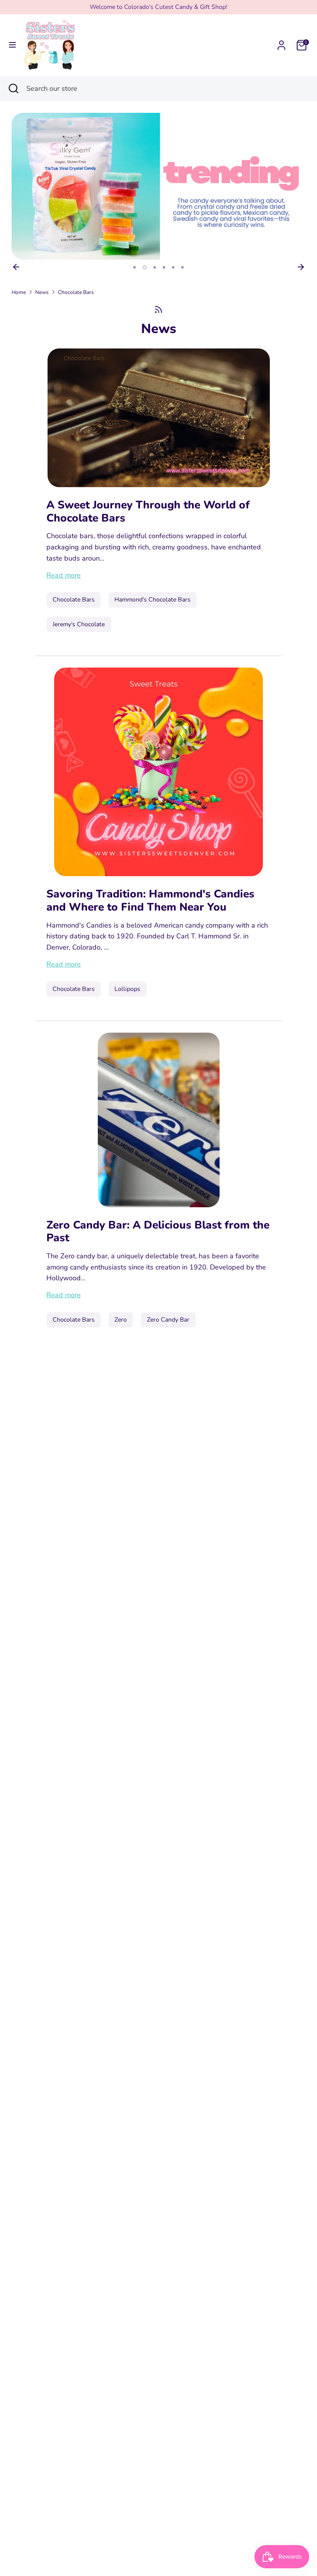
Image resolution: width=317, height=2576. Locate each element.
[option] (158, 186)
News (42, 292)
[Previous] (16, 267)
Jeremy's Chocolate (79, 624)
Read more (64, 575)
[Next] (301, 267)
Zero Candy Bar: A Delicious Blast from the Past (158, 1232)
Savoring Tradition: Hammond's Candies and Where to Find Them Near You (150, 901)
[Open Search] (13, 89)
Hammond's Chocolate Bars (153, 600)
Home (19, 292)
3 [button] (155, 267)
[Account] (281, 43)
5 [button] (173, 267)
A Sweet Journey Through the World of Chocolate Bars (148, 511)
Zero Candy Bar (168, 1320)
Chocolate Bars (76, 292)
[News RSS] (158, 310)
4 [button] (164, 267)
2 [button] (145, 267)
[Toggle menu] (12, 45)
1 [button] (135, 267)
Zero (121, 1320)
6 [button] (182, 267)
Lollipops (127, 989)
